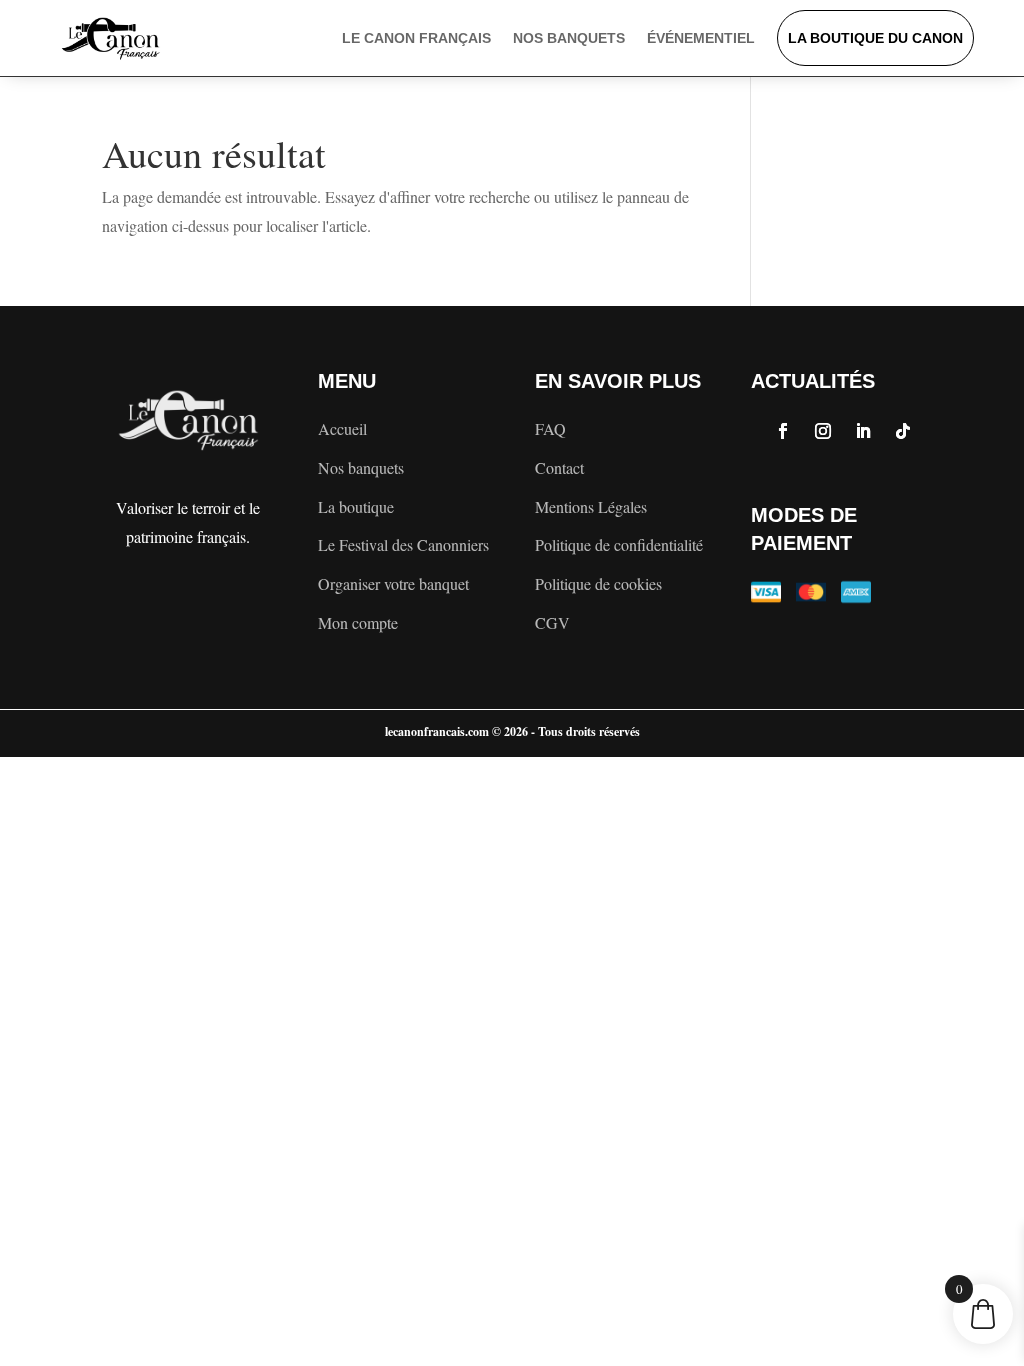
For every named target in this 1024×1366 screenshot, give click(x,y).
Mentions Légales (591, 506)
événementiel (701, 38)
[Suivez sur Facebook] (783, 431)
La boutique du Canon (875, 38)
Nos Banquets (569, 38)
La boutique (356, 506)
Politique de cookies (598, 583)
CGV (552, 622)
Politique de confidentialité (619, 544)
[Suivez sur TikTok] (903, 431)
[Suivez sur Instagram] (823, 431)
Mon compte (358, 622)
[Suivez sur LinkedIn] (863, 431)
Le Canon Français (416, 38)
